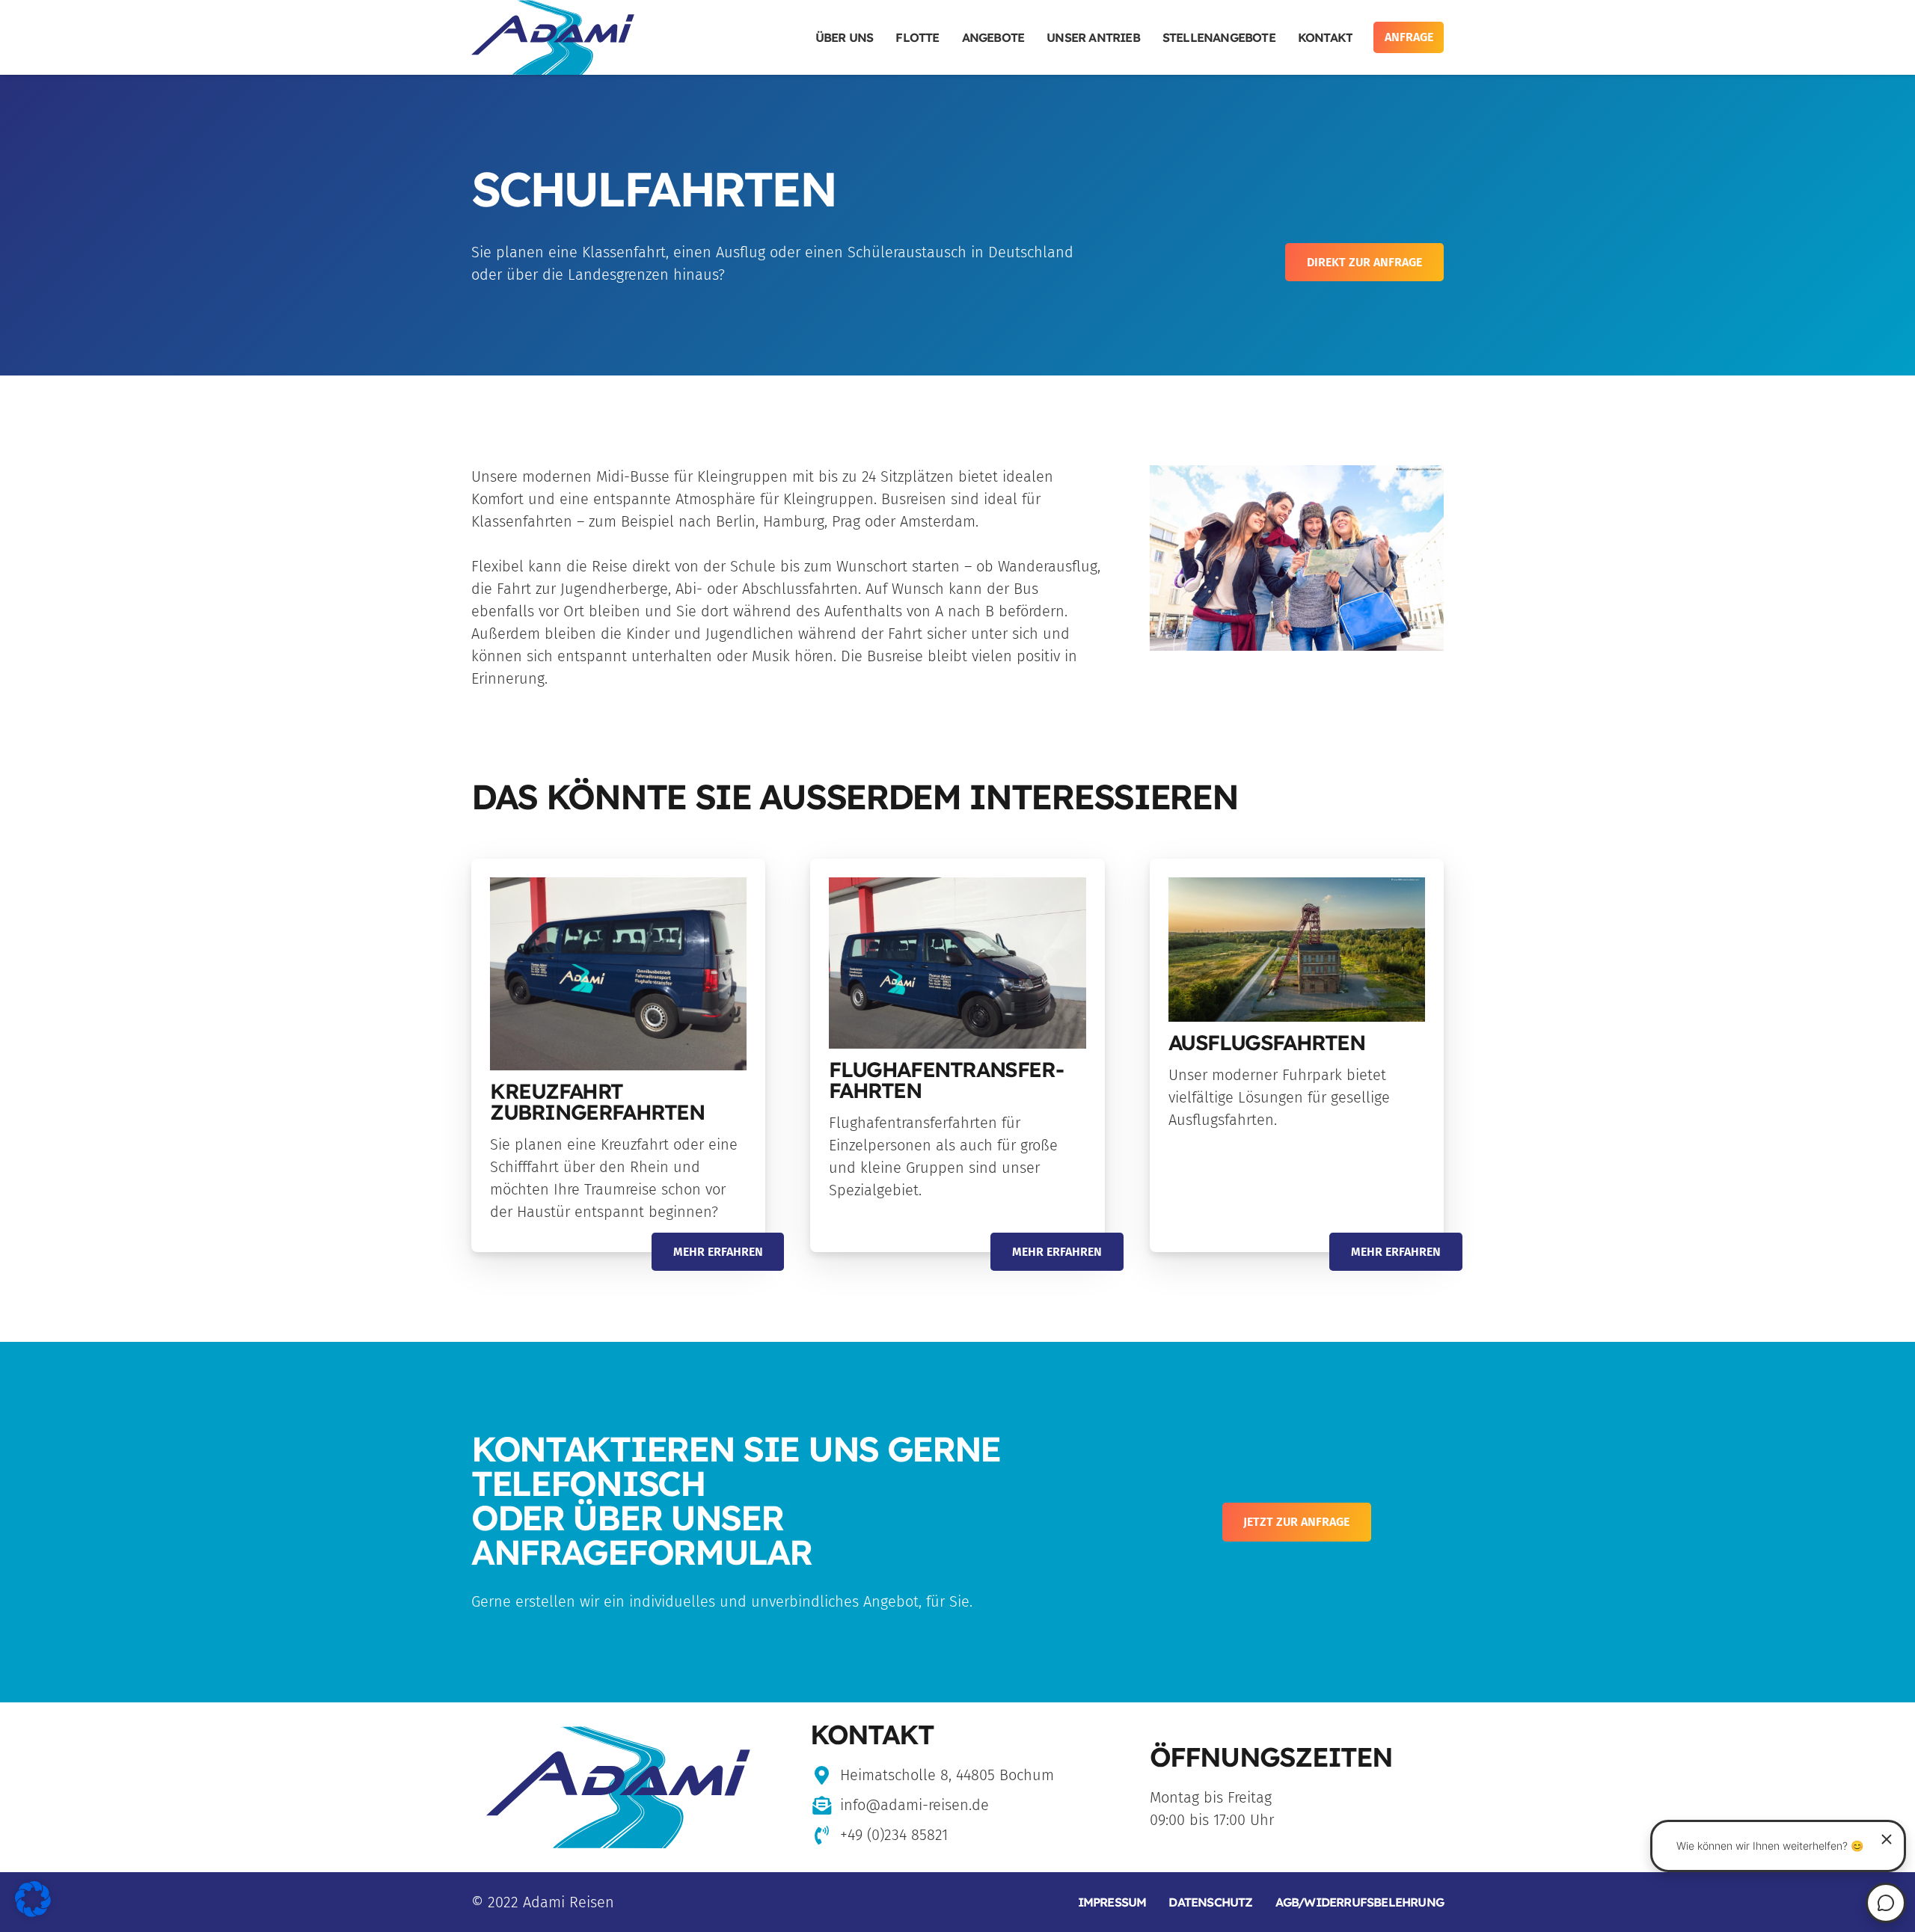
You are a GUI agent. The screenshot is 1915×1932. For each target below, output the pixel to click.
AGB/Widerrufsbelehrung (1360, 1902)
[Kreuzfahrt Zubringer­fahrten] (618, 973)
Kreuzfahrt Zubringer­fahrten (597, 1101)
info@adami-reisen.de (914, 1805)
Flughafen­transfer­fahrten (946, 1080)
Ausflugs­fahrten (1267, 1042)
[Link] (553, 37)
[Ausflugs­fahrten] (1297, 950)
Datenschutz (1210, 1902)
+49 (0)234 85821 (894, 1835)
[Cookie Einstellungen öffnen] (33, 1912)
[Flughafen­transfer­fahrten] (957, 963)
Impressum (1112, 1902)
